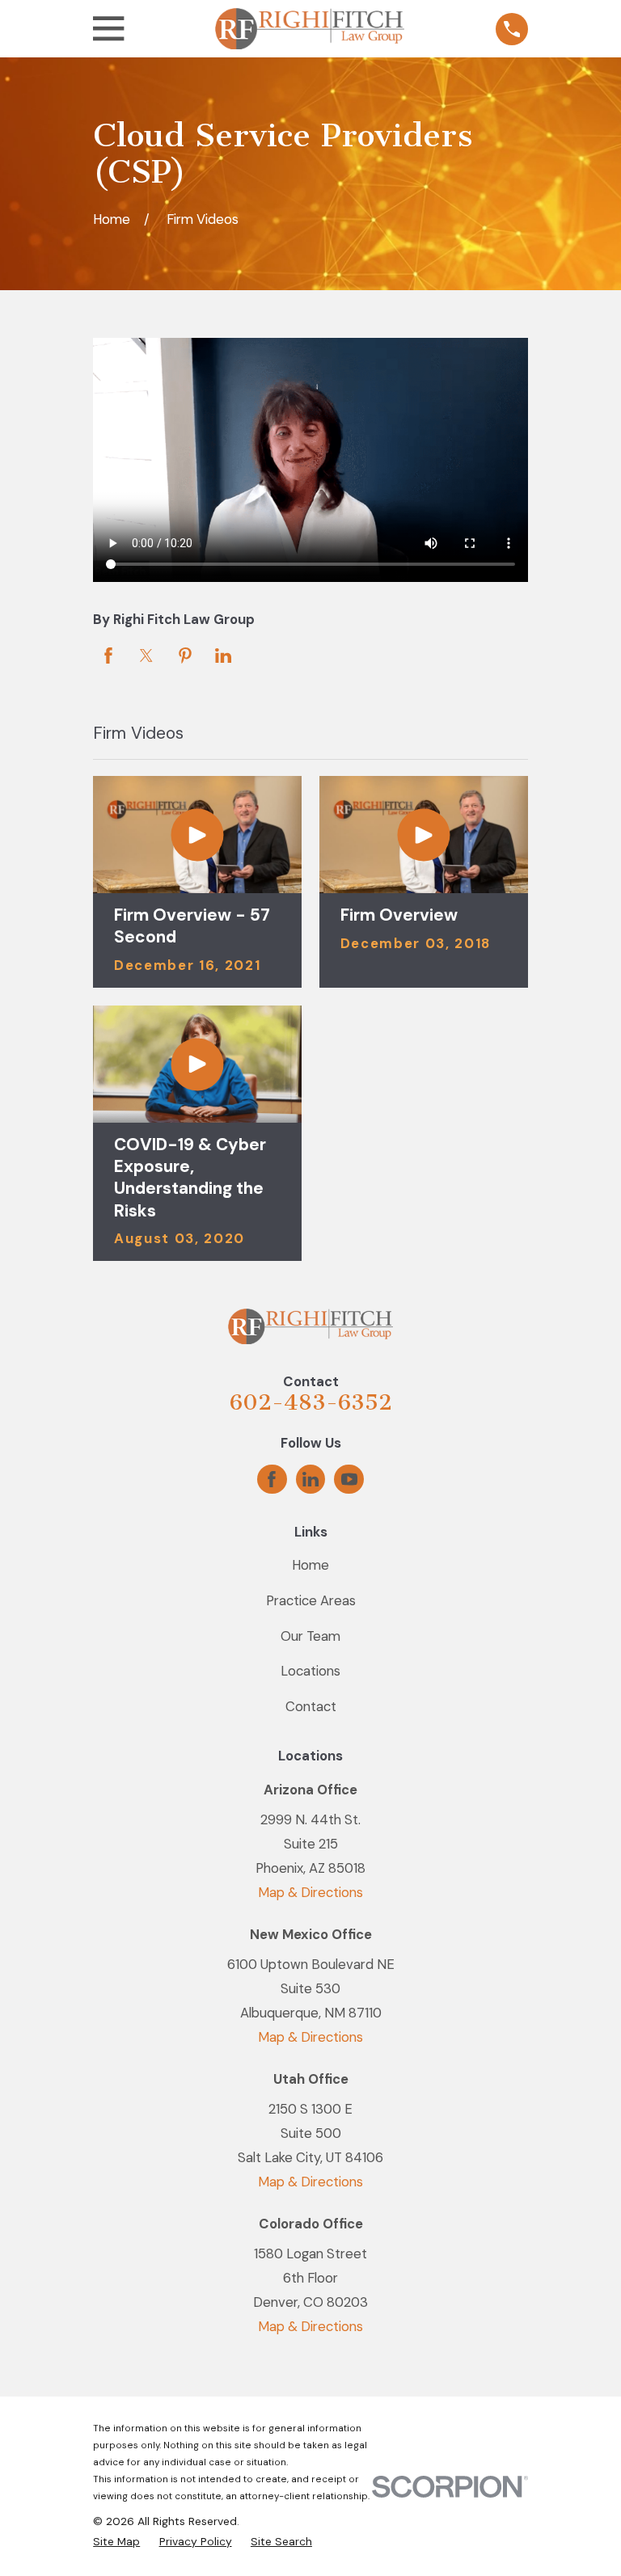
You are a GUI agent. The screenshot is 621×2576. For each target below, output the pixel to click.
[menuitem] (116, 2542)
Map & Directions (310, 1892)
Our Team (310, 1636)
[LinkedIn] (310, 1479)
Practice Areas (311, 1600)
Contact (311, 1706)
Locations (310, 1671)
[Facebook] (272, 1479)
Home (310, 1565)
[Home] (310, 29)
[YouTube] (349, 1479)
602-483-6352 (311, 1402)
